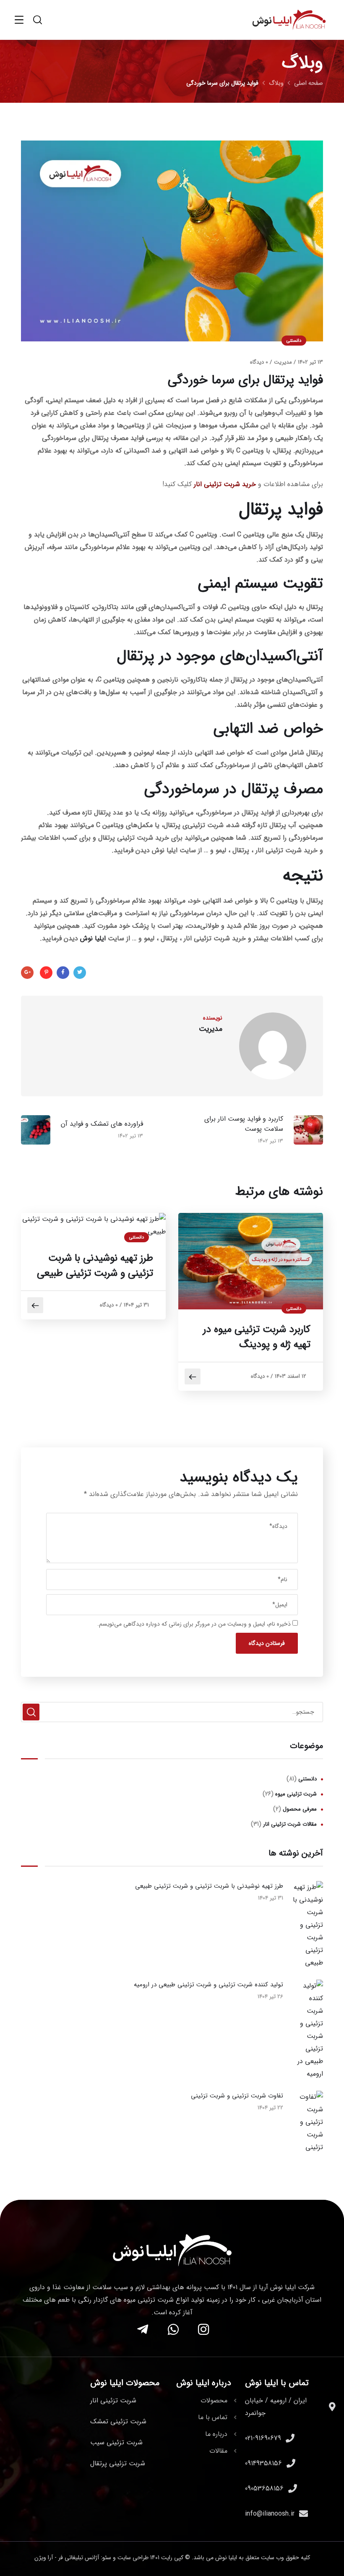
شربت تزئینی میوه (296, 1794)
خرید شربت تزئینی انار (225, 484)
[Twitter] (80, 973)
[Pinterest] (46, 973)
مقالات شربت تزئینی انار (290, 1824)
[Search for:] (172, 1712)
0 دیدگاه (259, 362)
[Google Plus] (27, 973)
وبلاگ (276, 83)
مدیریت (283, 362)
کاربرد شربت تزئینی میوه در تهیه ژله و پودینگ (257, 1337)
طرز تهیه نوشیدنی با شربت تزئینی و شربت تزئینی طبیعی (95, 1266)
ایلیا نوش (93, 938)
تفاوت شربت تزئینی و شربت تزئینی (237, 2096)
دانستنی (294, 341)
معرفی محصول (300, 1809)
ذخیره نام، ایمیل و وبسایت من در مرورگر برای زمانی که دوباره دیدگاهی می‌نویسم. (194, 1624)
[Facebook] (63, 973)
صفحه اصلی (309, 83)
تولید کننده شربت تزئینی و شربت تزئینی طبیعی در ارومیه (208, 1985)
